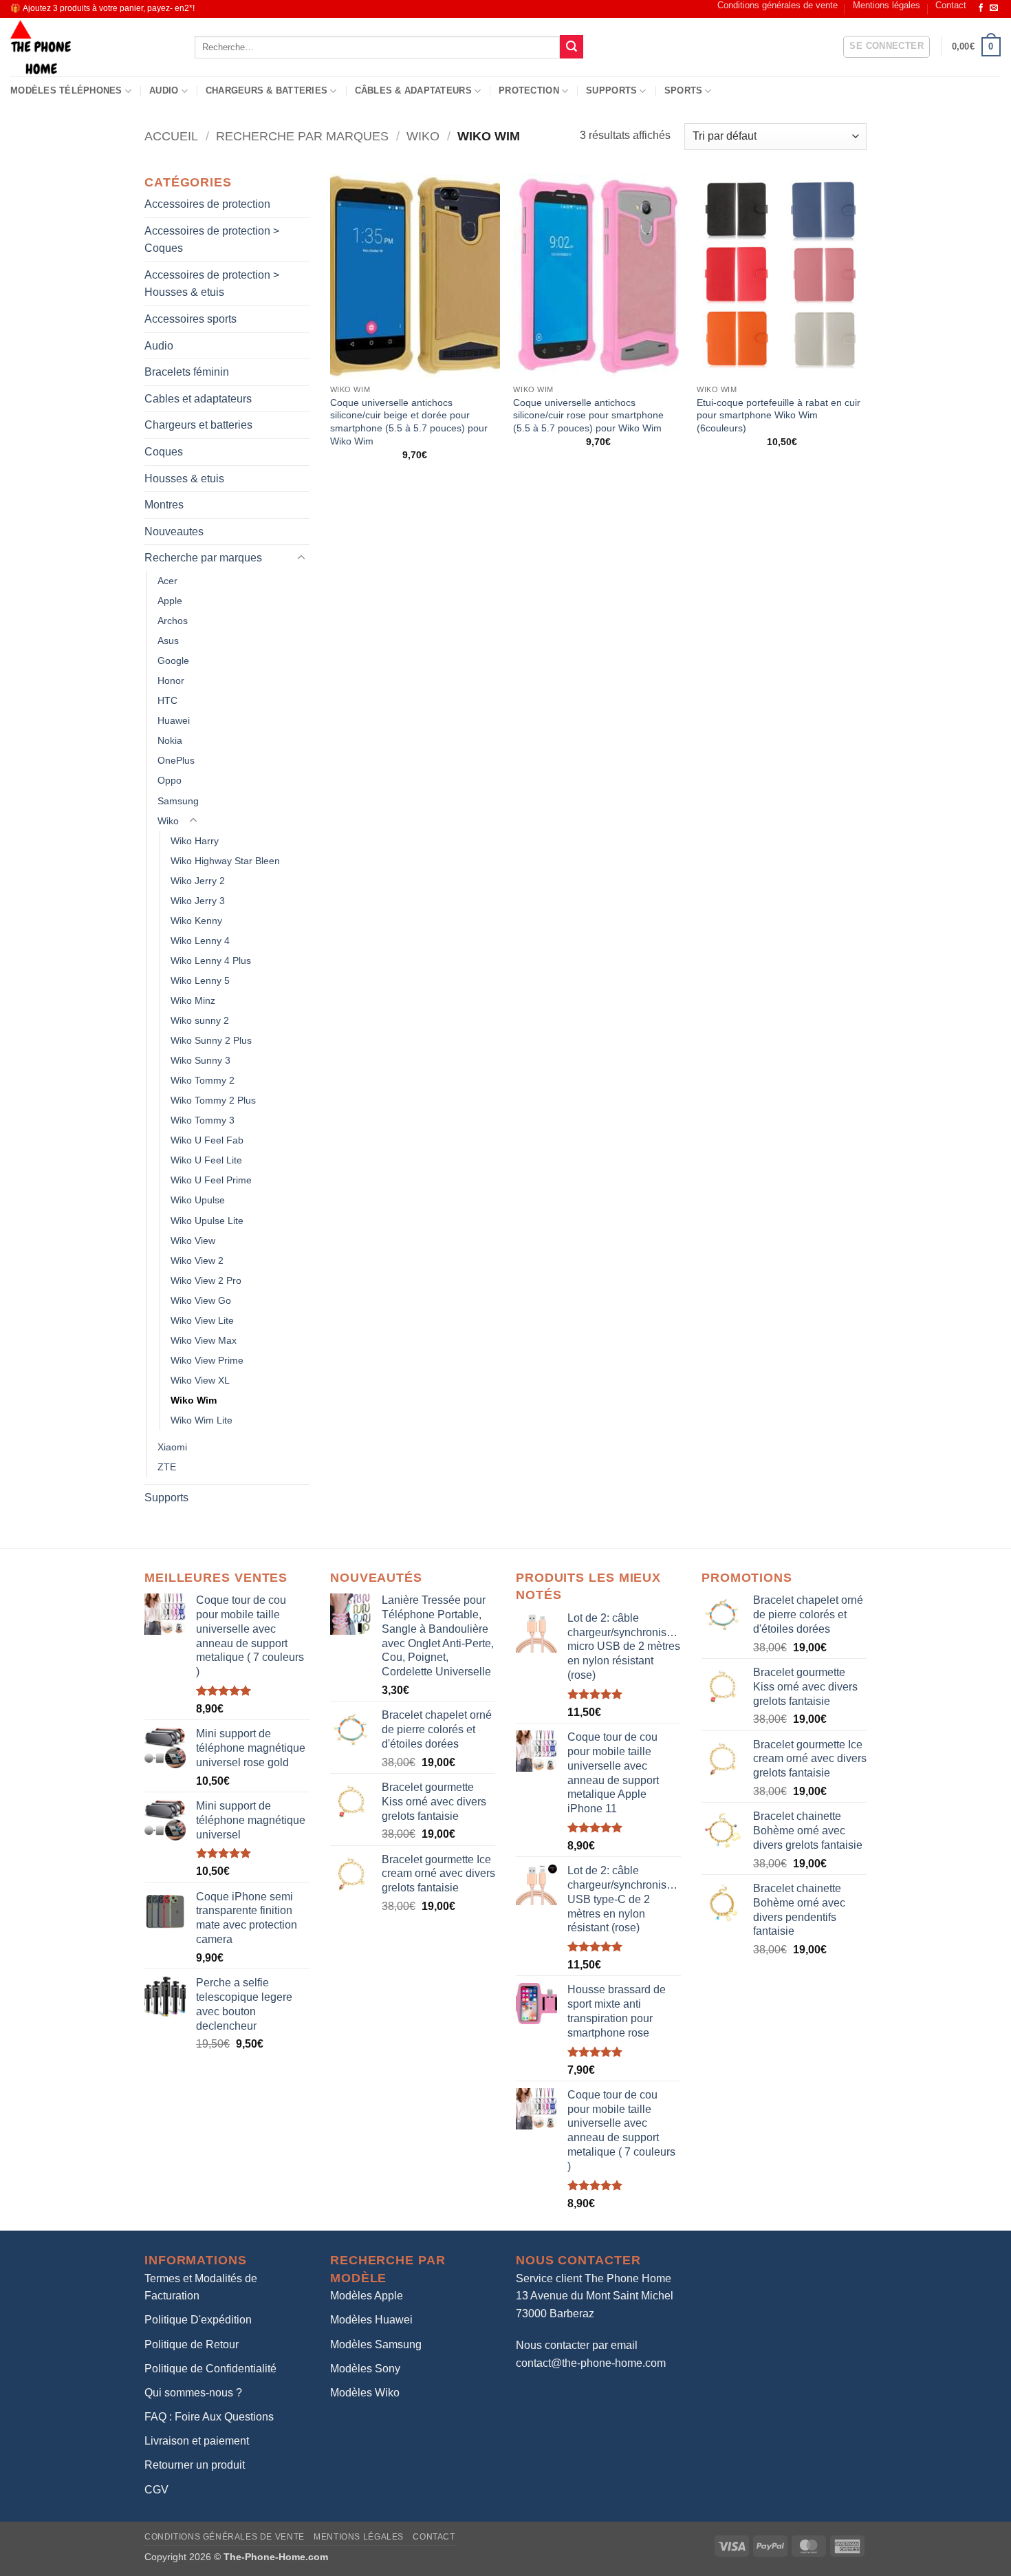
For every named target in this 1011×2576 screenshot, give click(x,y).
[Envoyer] (572, 47)
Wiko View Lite (202, 1320)
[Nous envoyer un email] (994, 8)
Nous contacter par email (577, 2345)
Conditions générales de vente (778, 5)
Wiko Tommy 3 (203, 1120)
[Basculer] (301, 558)
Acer (167, 581)
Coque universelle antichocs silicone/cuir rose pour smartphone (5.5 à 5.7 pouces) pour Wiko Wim (588, 415)
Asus (168, 641)
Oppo (170, 780)
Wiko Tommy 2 (203, 1080)
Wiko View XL (200, 1380)
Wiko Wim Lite (202, 1420)
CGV (156, 2490)
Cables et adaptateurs (198, 399)
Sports (684, 90)
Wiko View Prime (207, 1360)
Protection (529, 90)
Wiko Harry (195, 841)
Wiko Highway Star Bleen (225, 861)
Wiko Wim (194, 1400)
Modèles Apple (367, 2296)
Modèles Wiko (365, 2393)
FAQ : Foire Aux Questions (209, 2417)
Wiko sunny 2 (200, 1020)
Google (173, 661)
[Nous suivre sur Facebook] (981, 8)
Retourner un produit (195, 2465)
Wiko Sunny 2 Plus (211, 1040)
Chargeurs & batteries (267, 90)
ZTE (167, 1467)
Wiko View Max (204, 1340)
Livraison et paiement (197, 2441)
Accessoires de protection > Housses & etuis (212, 284)
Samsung (178, 801)
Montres (164, 505)
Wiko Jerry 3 (198, 901)
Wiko (423, 136)
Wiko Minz (193, 1000)
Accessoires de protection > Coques (212, 240)
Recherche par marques (302, 136)
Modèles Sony (365, 2369)
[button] (887, 47)
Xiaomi (172, 1447)
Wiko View (193, 1241)
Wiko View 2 (197, 1260)
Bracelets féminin (187, 372)
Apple (170, 601)
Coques (164, 452)
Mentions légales (887, 5)
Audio (164, 90)
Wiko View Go (201, 1300)
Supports (611, 90)
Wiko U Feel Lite (206, 1160)
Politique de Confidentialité (210, 2369)
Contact (951, 5)
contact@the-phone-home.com (591, 2363)
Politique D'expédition (198, 2320)
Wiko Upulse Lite (207, 1221)
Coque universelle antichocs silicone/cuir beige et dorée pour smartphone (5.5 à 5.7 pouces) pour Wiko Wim (409, 422)
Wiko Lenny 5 (200, 980)
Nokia (170, 740)
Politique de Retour (192, 2344)
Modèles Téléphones (66, 90)
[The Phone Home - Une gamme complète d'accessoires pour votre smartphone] (92, 47)
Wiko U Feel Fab (207, 1140)
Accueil (171, 136)
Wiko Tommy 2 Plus (213, 1100)
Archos (173, 621)
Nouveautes (174, 532)
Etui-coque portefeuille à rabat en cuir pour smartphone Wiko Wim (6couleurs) (779, 415)
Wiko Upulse (198, 1200)
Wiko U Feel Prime (211, 1180)
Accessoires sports (191, 319)
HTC (167, 700)
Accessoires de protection (207, 204)
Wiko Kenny (196, 921)
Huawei (174, 720)
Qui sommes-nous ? (193, 2393)
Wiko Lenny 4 (200, 941)
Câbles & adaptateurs (413, 90)
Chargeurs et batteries (198, 425)
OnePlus (176, 760)
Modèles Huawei (371, 2320)
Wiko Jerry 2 (198, 881)
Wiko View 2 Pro (206, 1280)
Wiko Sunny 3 (200, 1060)
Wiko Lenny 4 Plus (211, 960)
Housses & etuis (184, 479)
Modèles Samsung (376, 2344)
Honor (171, 680)
